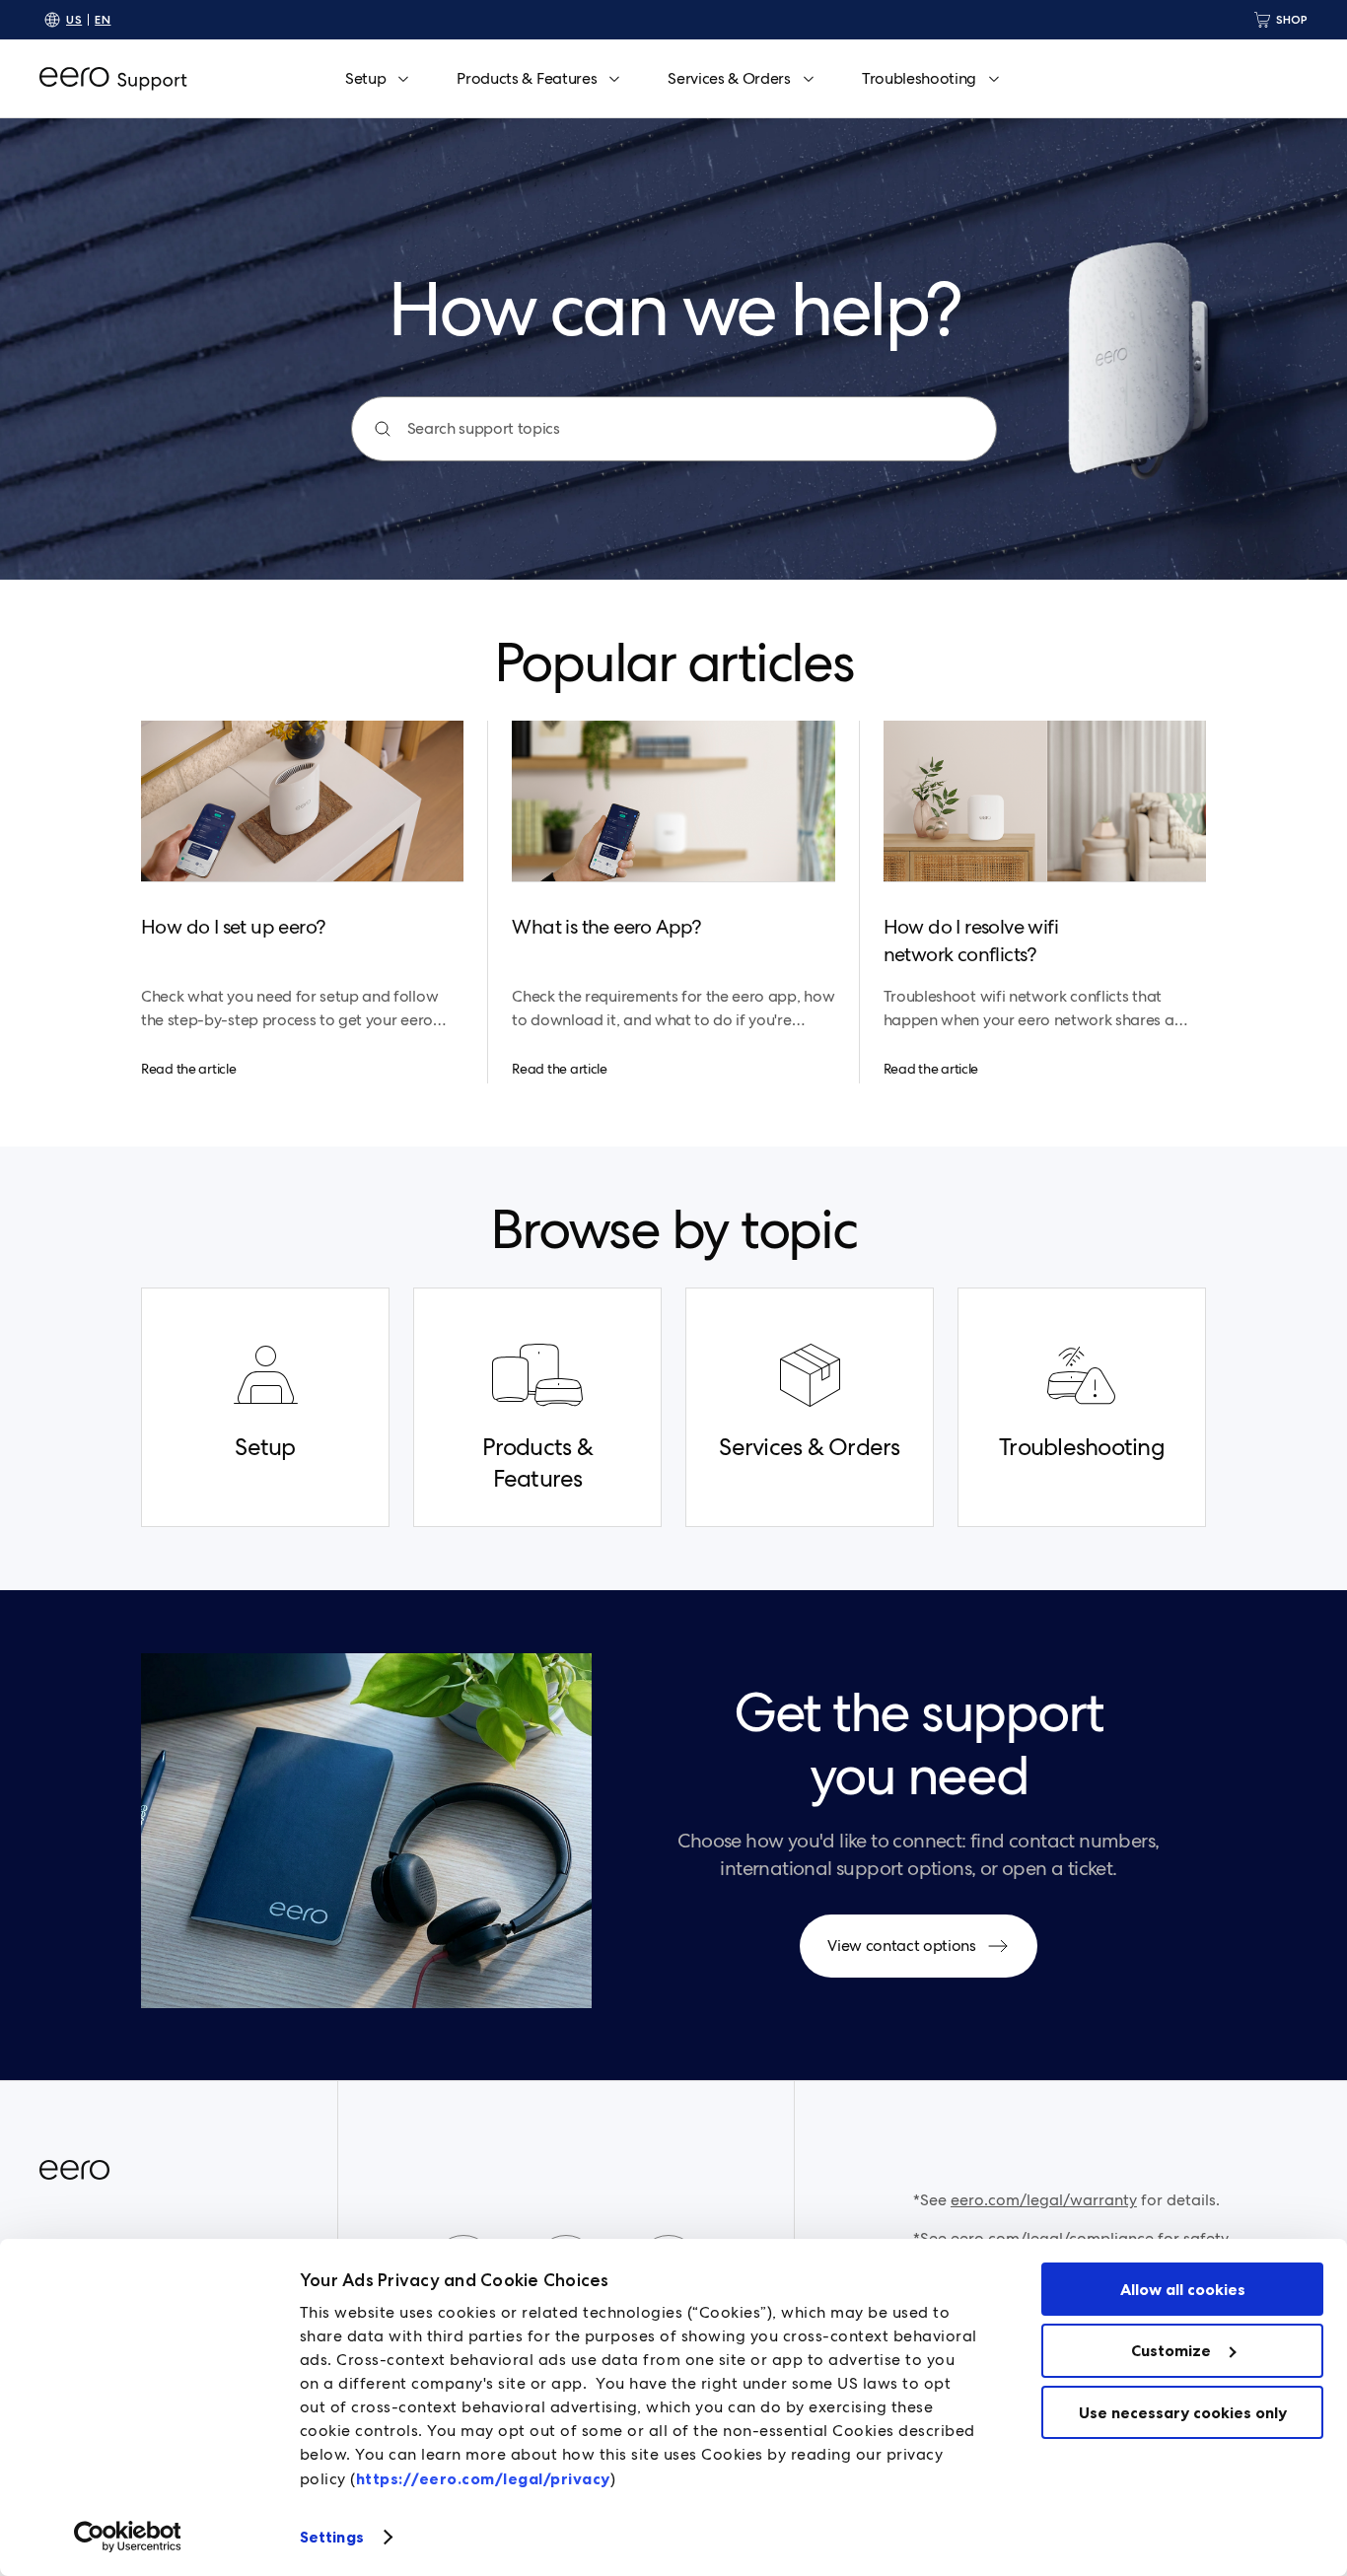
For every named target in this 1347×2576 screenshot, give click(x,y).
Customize (1171, 2350)
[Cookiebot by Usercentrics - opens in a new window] (128, 2537)
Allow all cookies (1183, 2289)
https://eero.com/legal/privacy (483, 2478)
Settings (332, 2537)
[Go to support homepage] (113, 79)
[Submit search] (383, 429)
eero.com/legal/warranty (1044, 2200)
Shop (1292, 19)
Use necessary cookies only (1183, 2412)
